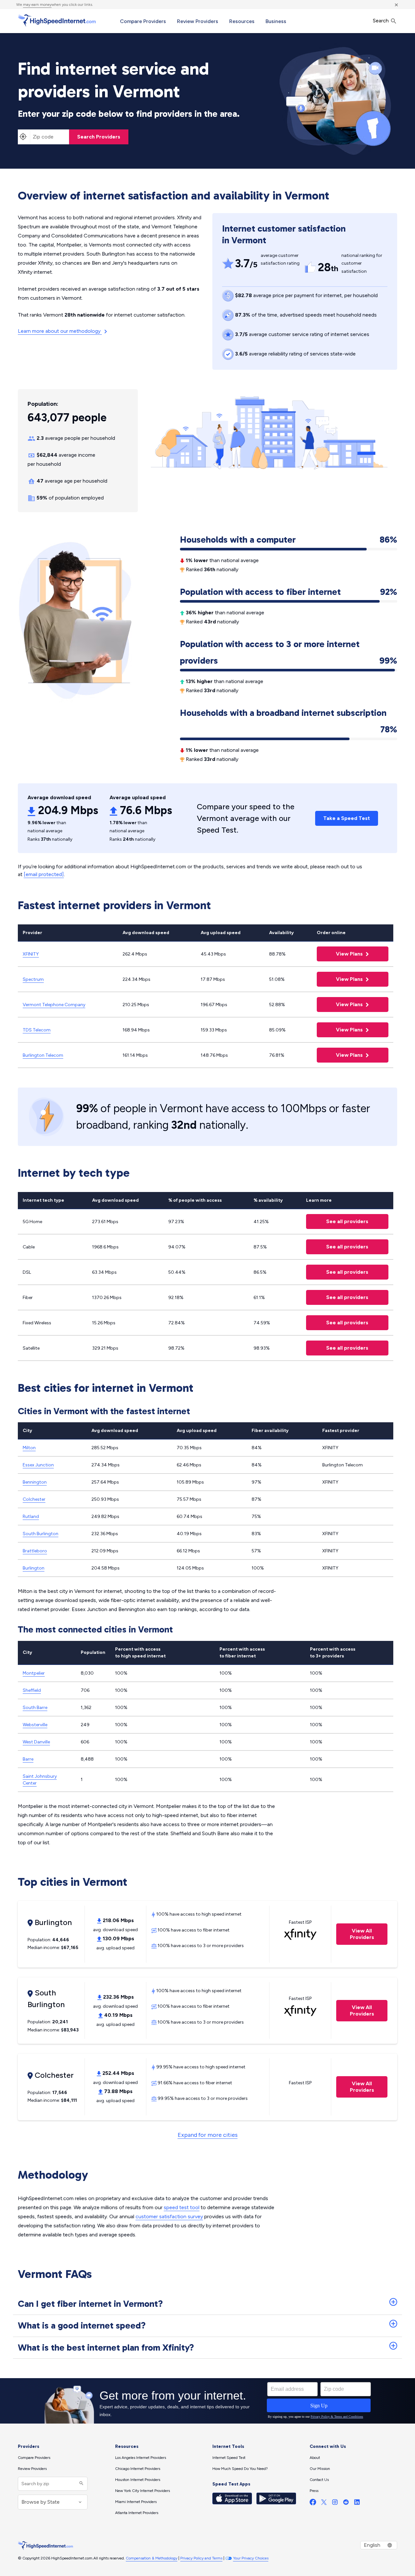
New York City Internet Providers (142, 2491)
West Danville (36, 1742)
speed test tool (182, 2207)
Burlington (34, 1568)
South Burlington (41, 1534)
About (315, 2458)
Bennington (35, 1482)
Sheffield (32, 1690)
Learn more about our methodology (60, 331)
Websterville (35, 1725)
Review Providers (198, 21)
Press (314, 2491)
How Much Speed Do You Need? (240, 2469)
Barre (28, 1759)
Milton (29, 1448)
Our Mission (320, 2469)
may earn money (37, 5)
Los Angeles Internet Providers (141, 2458)
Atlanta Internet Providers (137, 2513)
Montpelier (34, 1673)
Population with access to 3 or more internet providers (289, 652)
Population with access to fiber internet (289, 592)
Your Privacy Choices (251, 2558)
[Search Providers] (81, 2484)
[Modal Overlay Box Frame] (207, 2401)
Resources (242, 21)
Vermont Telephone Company (54, 1005)
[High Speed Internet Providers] (57, 20)
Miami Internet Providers (136, 2502)
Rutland (31, 1517)
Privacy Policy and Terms (201, 2558)
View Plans (341, 954)
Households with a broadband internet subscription (289, 714)
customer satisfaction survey (169, 2216)
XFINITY (31, 954)
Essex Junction (38, 1465)
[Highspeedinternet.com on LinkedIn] (357, 2504)
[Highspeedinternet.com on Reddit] (346, 2504)
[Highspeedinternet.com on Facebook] (313, 2504)
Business (276, 21)
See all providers (337, 1221)
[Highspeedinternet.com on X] (324, 2504)
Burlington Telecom (43, 1055)
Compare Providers (143, 21)
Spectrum (33, 979)
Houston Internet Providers (138, 2480)
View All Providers (355, 1934)
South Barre (35, 1708)
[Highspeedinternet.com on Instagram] (335, 2504)
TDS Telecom (37, 1030)
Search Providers (99, 137)
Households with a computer (289, 540)
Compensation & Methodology (152, 2558)
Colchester (34, 1499)
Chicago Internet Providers (138, 2469)
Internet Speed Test (229, 2458)
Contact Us (319, 2480)
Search (381, 21)
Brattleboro (35, 1551)
